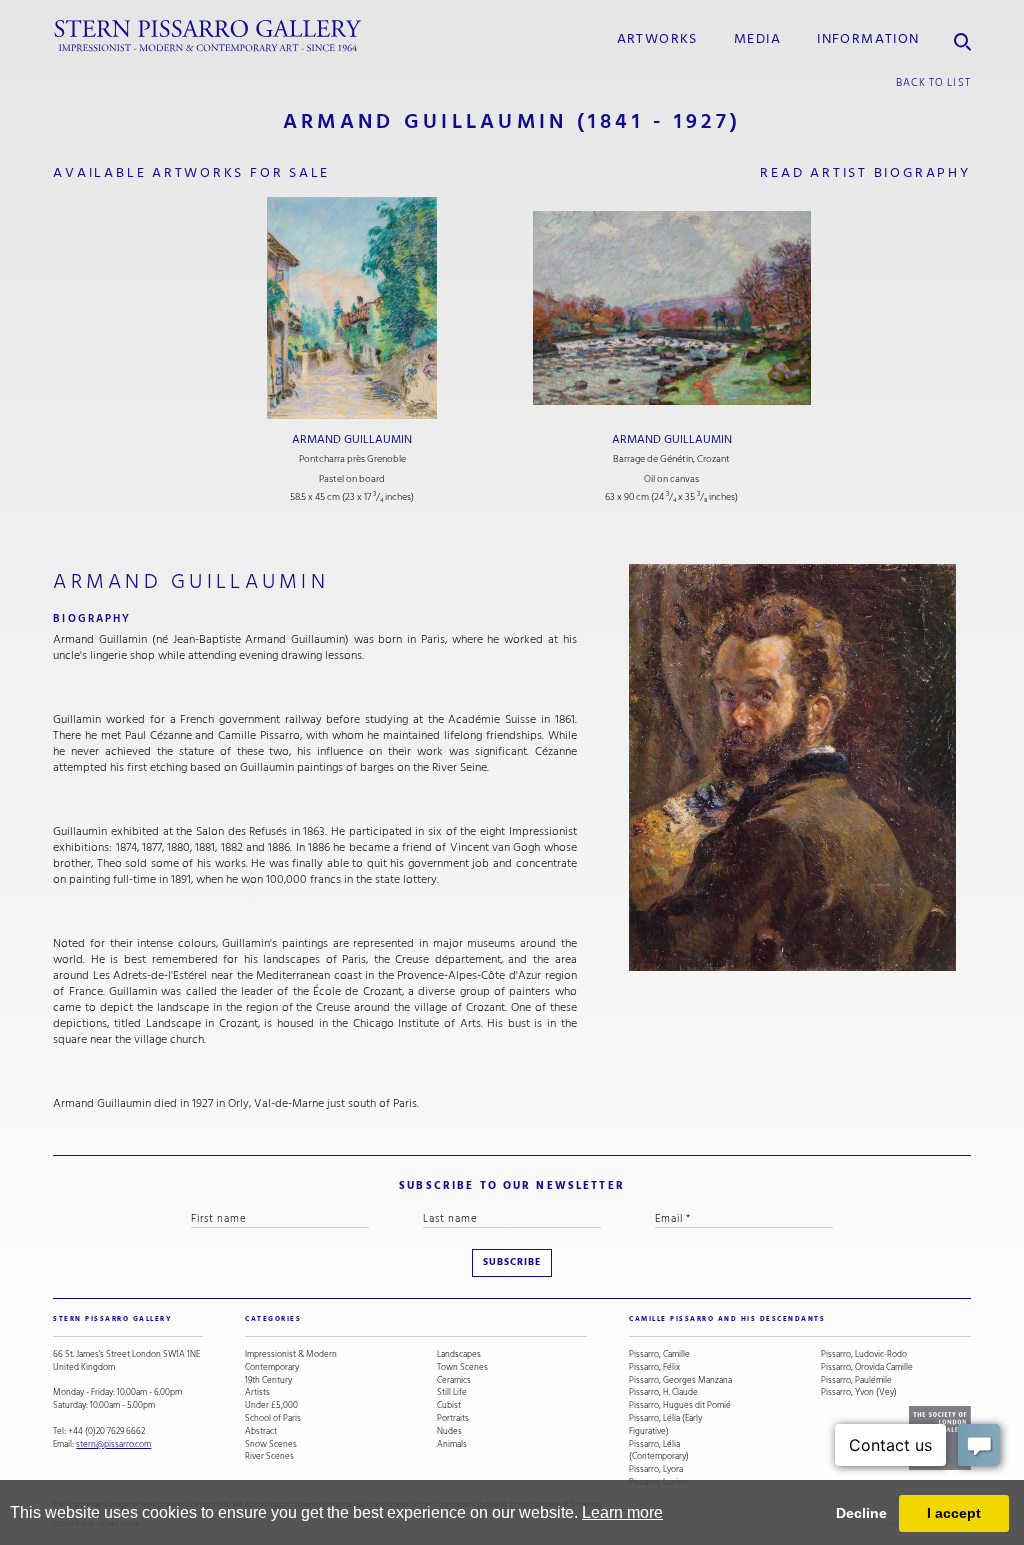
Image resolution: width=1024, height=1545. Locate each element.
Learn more (622, 1512)
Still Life (452, 1392)
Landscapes (459, 1354)
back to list (933, 82)
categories (273, 1319)
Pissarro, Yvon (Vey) (859, 1392)
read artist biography (865, 173)
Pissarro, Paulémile (856, 1380)
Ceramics (454, 1380)
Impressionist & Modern (291, 1354)
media (757, 39)
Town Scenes (462, 1367)
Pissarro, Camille (659, 1354)
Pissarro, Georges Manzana (680, 1380)
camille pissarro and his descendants (727, 1319)
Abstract (261, 1431)
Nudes (449, 1431)
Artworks (657, 39)
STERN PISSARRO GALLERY (112, 1319)
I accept (954, 1513)
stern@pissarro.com (113, 1444)
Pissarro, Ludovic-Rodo (864, 1354)
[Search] (962, 36)
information (868, 39)
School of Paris (273, 1418)
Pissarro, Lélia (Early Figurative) (665, 1425)
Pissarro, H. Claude (663, 1392)
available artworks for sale (191, 173)
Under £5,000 (271, 1405)
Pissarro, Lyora (656, 1469)
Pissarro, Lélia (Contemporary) (659, 1451)
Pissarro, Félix (654, 1367)
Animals (452, 1444)
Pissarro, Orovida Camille (867, 1367)
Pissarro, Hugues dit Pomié (680, 1405)
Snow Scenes (271, 1444)
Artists (257, 1392)
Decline (861, 1513)
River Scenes (269, 1456)
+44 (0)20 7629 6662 (106, 1431)
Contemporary (272, 1367)
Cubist (449, 1405)
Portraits (453, 1418)
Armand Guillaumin (352, 439)
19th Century (268, 1380)
